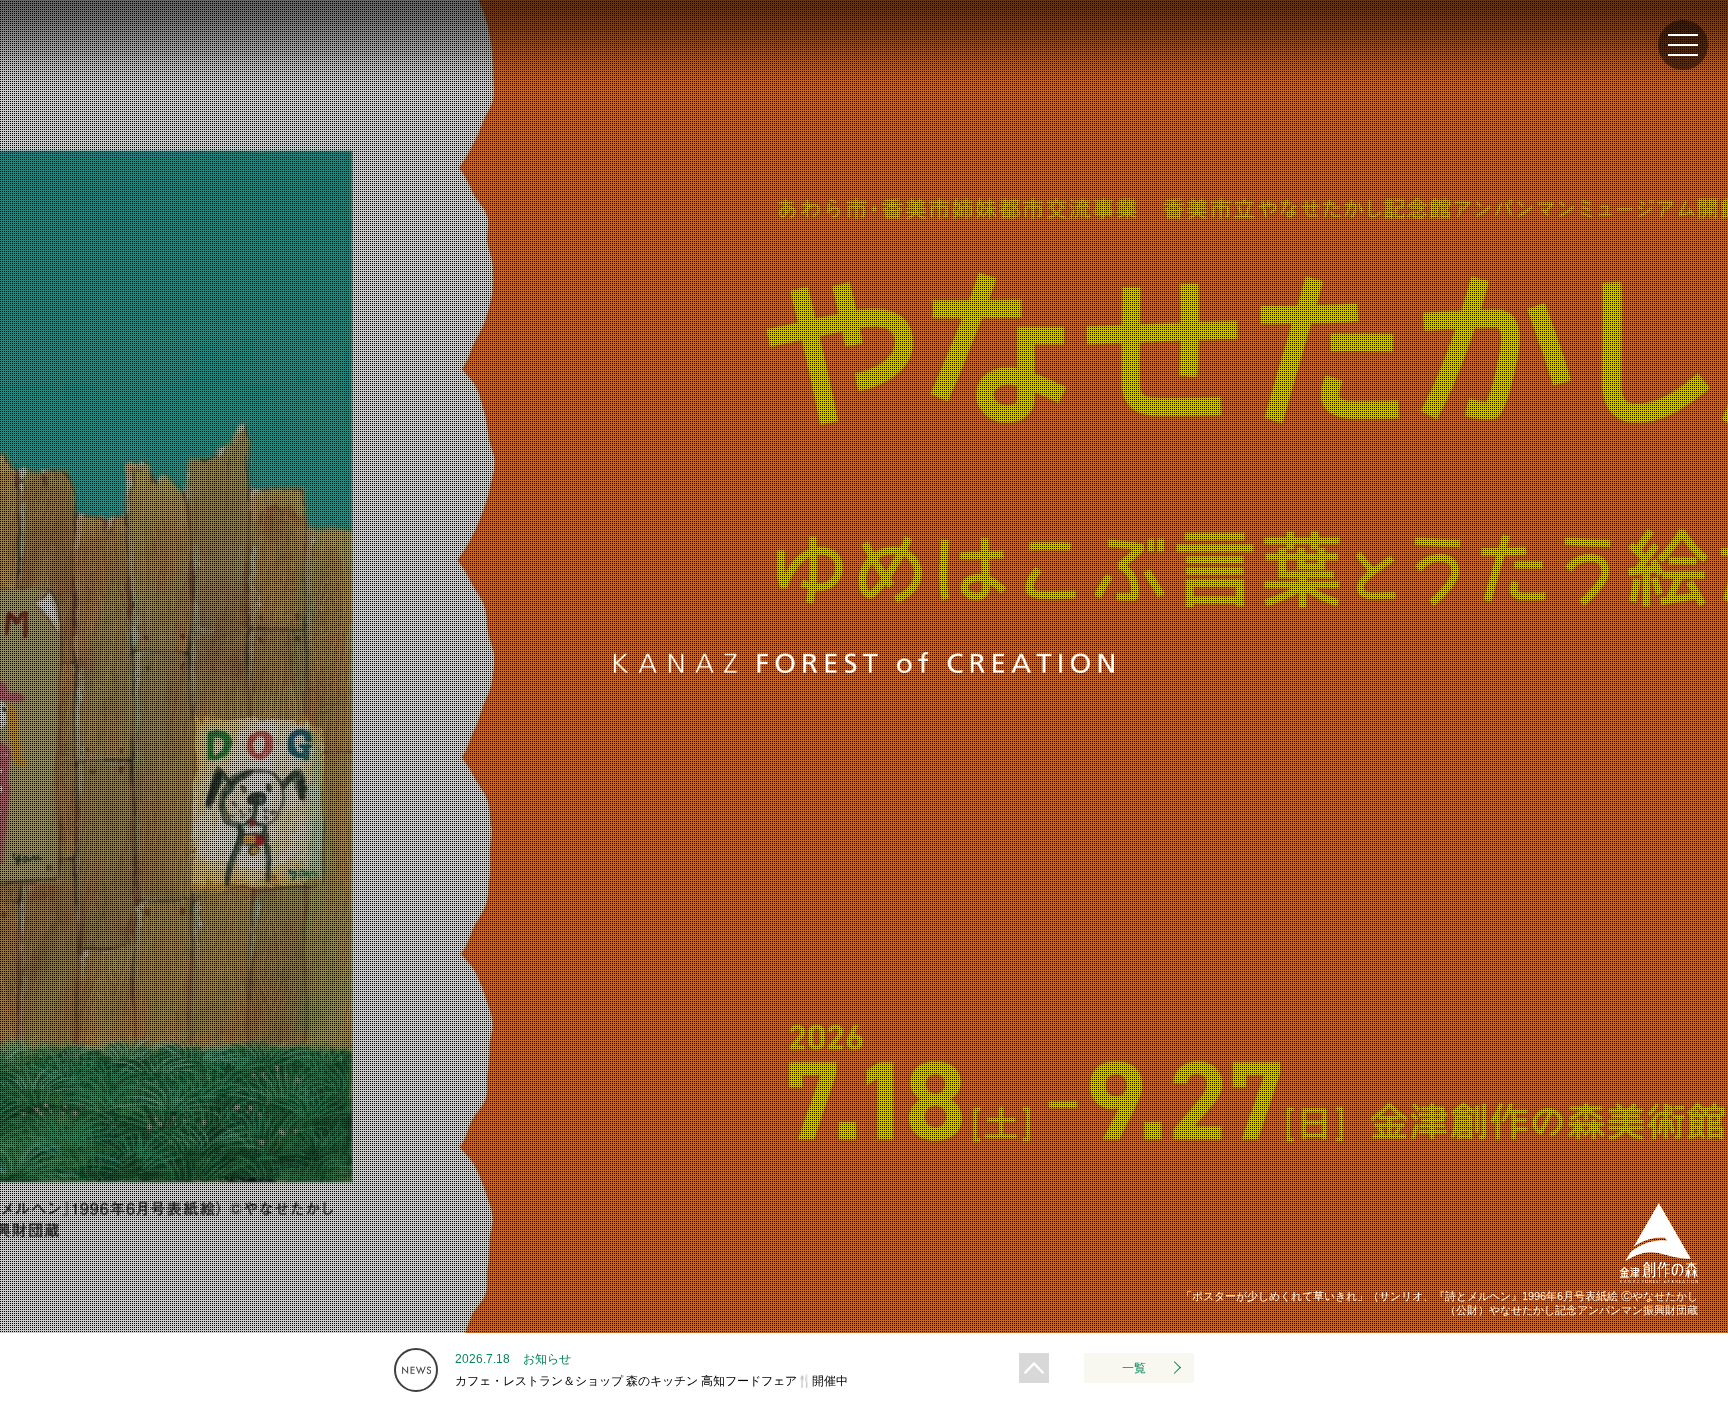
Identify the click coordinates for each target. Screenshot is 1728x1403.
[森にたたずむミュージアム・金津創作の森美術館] (1659, 1279)
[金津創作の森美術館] (60, 71)
